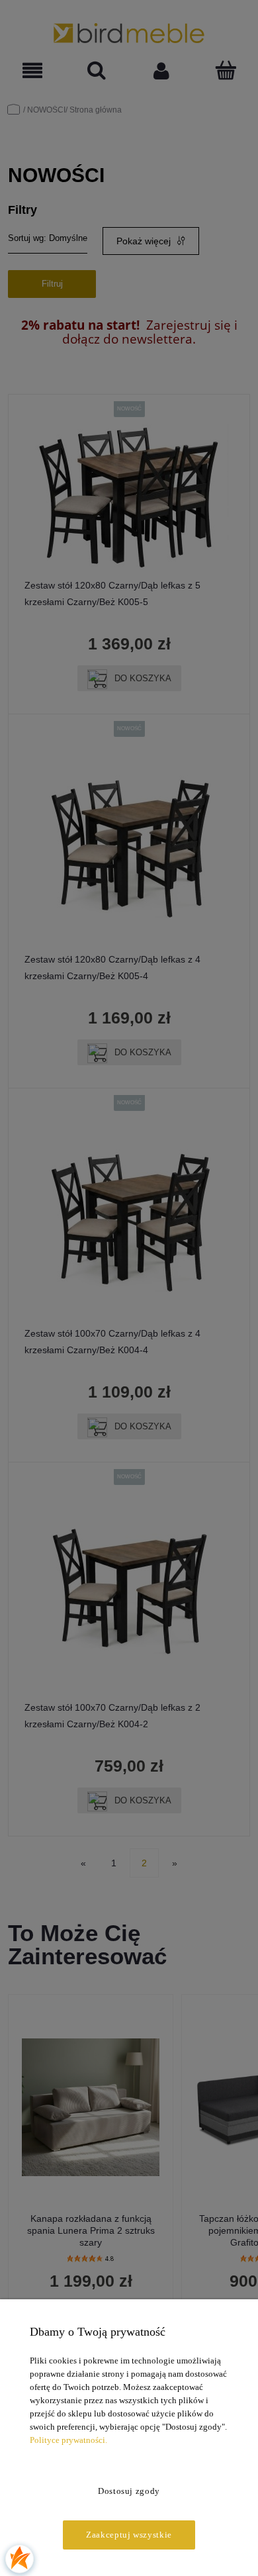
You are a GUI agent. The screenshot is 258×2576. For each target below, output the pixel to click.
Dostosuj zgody (129, 2491)
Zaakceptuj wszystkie (129, 2535)
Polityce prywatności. (68, 2440)
